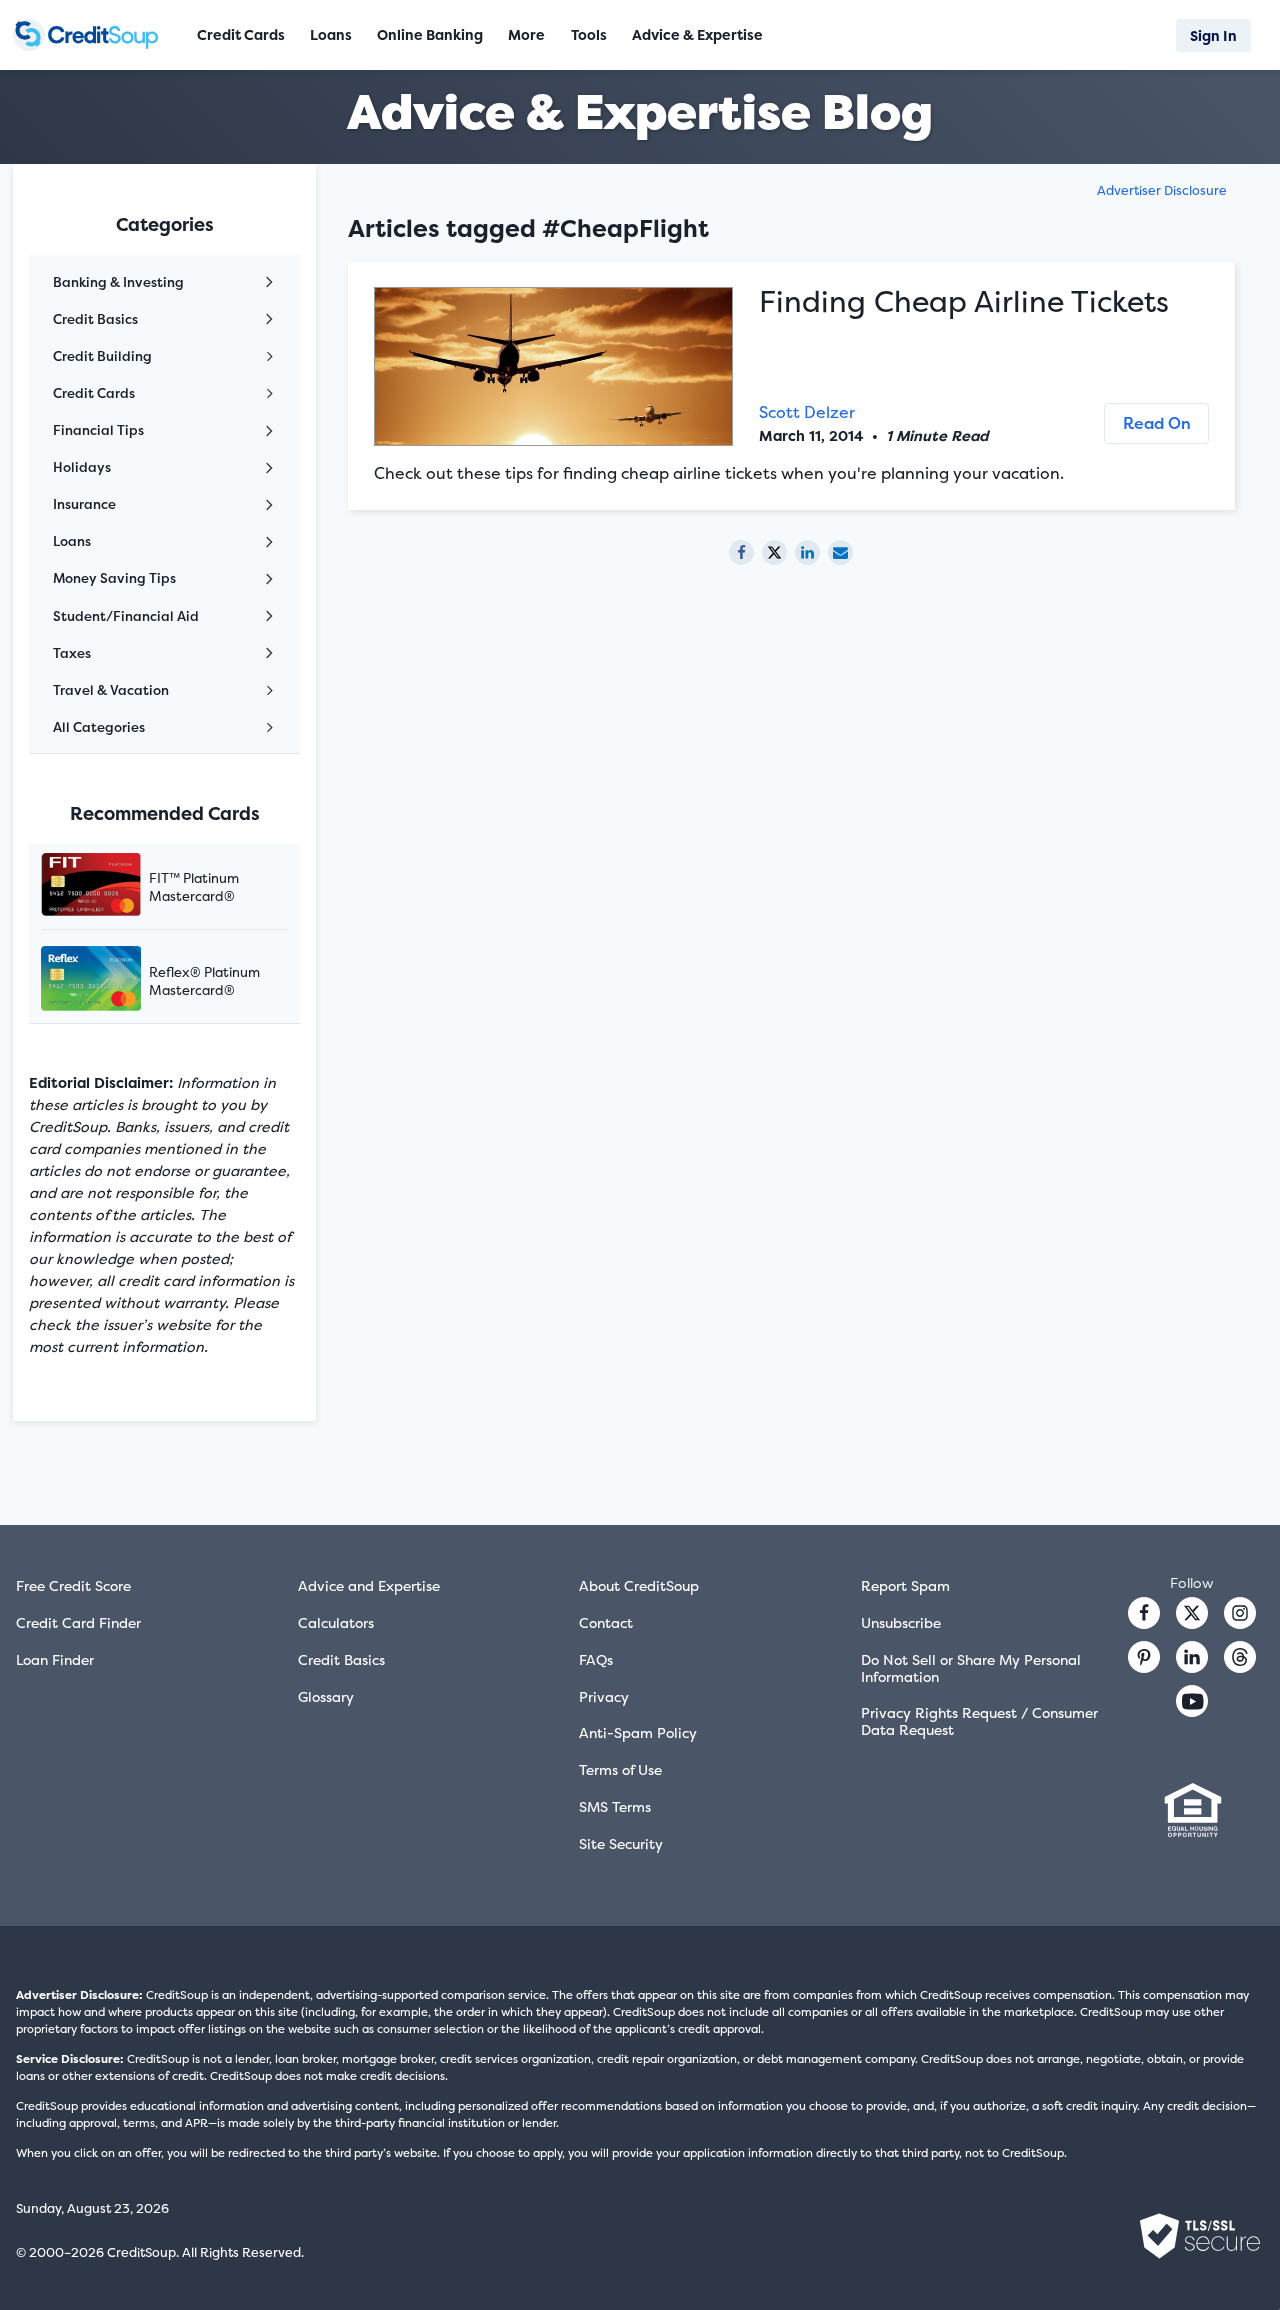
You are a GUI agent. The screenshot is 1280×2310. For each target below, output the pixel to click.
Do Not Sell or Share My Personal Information (971, 1668)
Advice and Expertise (369, 1585)
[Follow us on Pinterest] (1144, 1657)
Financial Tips (98, 430)
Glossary (326, 1696)
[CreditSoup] (90, 35)
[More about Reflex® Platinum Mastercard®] (116, 980)
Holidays (82, 467)
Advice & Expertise (697, 34)
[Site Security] (1200, 2236)
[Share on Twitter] (774, 552)
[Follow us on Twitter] (1192, 1613)
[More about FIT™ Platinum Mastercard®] (116, 886)
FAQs (596, 1659)
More (526, 34)
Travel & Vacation (111, 690)
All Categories (99, 727)
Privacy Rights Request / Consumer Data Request (979, 1721)
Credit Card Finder (78, 1622)
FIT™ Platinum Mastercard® (194, 887)
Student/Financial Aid (126, 616)
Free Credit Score (73, 1585)
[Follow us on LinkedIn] (1192, 1657)
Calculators (336, 1622)
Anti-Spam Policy (638, 1732)
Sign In (1213, 35)
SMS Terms (615, 1806)
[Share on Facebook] (741, 552)
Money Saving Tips (114, 578)
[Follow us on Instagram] (1240, 1613)
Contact (606, 1622)
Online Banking (430, 34)
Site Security (621, 1843)
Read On (1157, 423)
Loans (72, 541)
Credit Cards (94, 393)
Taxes (72, 653)
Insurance (84, 504)
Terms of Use (620, 1769)
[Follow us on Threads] (1240, 1657)
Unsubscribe (901, 1622)
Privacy (604, 1696)
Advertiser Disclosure (1162, 190)
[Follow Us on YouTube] (1192, 1701)
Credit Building (102, 356)
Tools (589, 34)
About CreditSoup (639, 1585)
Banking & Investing (118, 282)
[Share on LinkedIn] (807, 552)
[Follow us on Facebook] (1144, 1613)
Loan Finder (55, 1659)
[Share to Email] (840, 552)
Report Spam (905, 1585)
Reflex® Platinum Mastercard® (204, 981)
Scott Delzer (807, 412)
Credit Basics (95, 319)
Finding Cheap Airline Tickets (964, 301)
